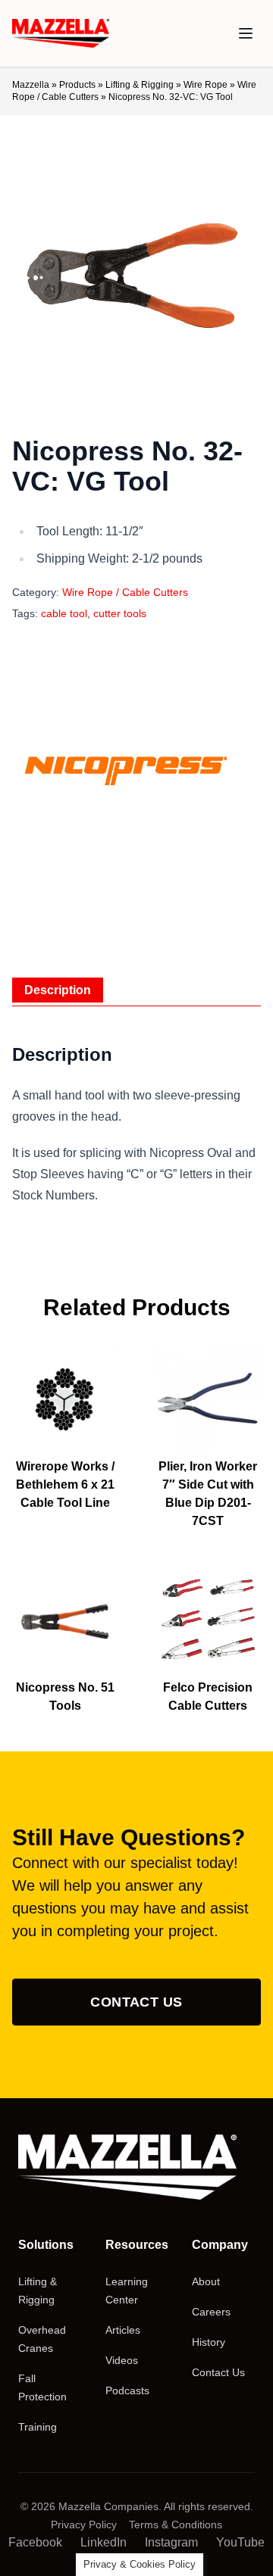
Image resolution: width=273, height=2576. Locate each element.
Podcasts (127, 2390)
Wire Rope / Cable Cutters (125, 592)
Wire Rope (206, 85)
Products (77, 85)
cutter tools (120, 613)
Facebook (35, 2542)
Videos (122, 2360)
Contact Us (136, 2002)
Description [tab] (58, 990)
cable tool (64, 613)
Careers (211, 2312)
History (209, 2342)
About (206, 2281)
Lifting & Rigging (140, 85)
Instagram (171, 2542)
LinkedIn (104, 2542)
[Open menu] (246, 33)
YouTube (240, 2542)
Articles (123, 2330)
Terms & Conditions (176, 2525)
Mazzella (31, 85)
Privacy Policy (84, 2525)
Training (38, 2427)
